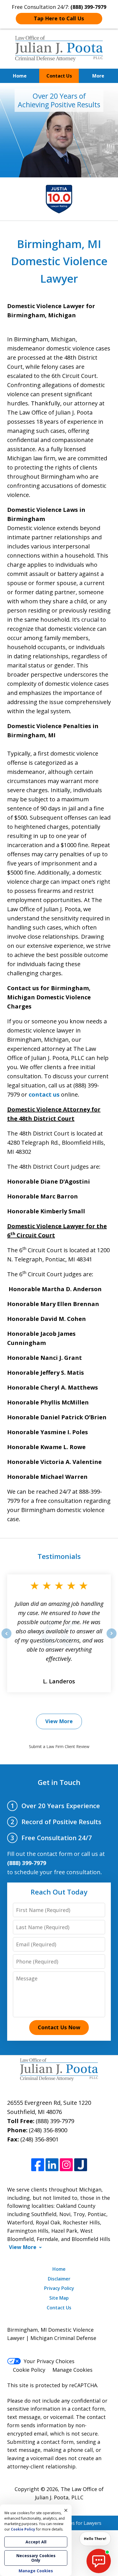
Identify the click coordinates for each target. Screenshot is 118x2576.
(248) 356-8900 (48, 2130)
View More (59, 1721)
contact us (44, 1094)
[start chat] (99, 2561)
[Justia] (81, 2165)
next (112, 1638)
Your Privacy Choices (49, 2361)
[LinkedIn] (52, 2165)
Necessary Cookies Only (36, 2558)
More (98, 76)
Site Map (59, 2298)
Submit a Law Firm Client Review (59, 1746)
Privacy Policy (59, 2288)
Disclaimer (59, 2279)
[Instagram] (66, 2165)
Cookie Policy (29, 2370)
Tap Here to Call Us (59, 18)
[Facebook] (38, 2165)
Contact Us (59, 76)
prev (6, 1638)
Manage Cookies (72, 2370)
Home (20, 76)
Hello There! (95, 2539)
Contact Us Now (59, 2027)
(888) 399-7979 (55, 2121)
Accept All (36, 2542)
